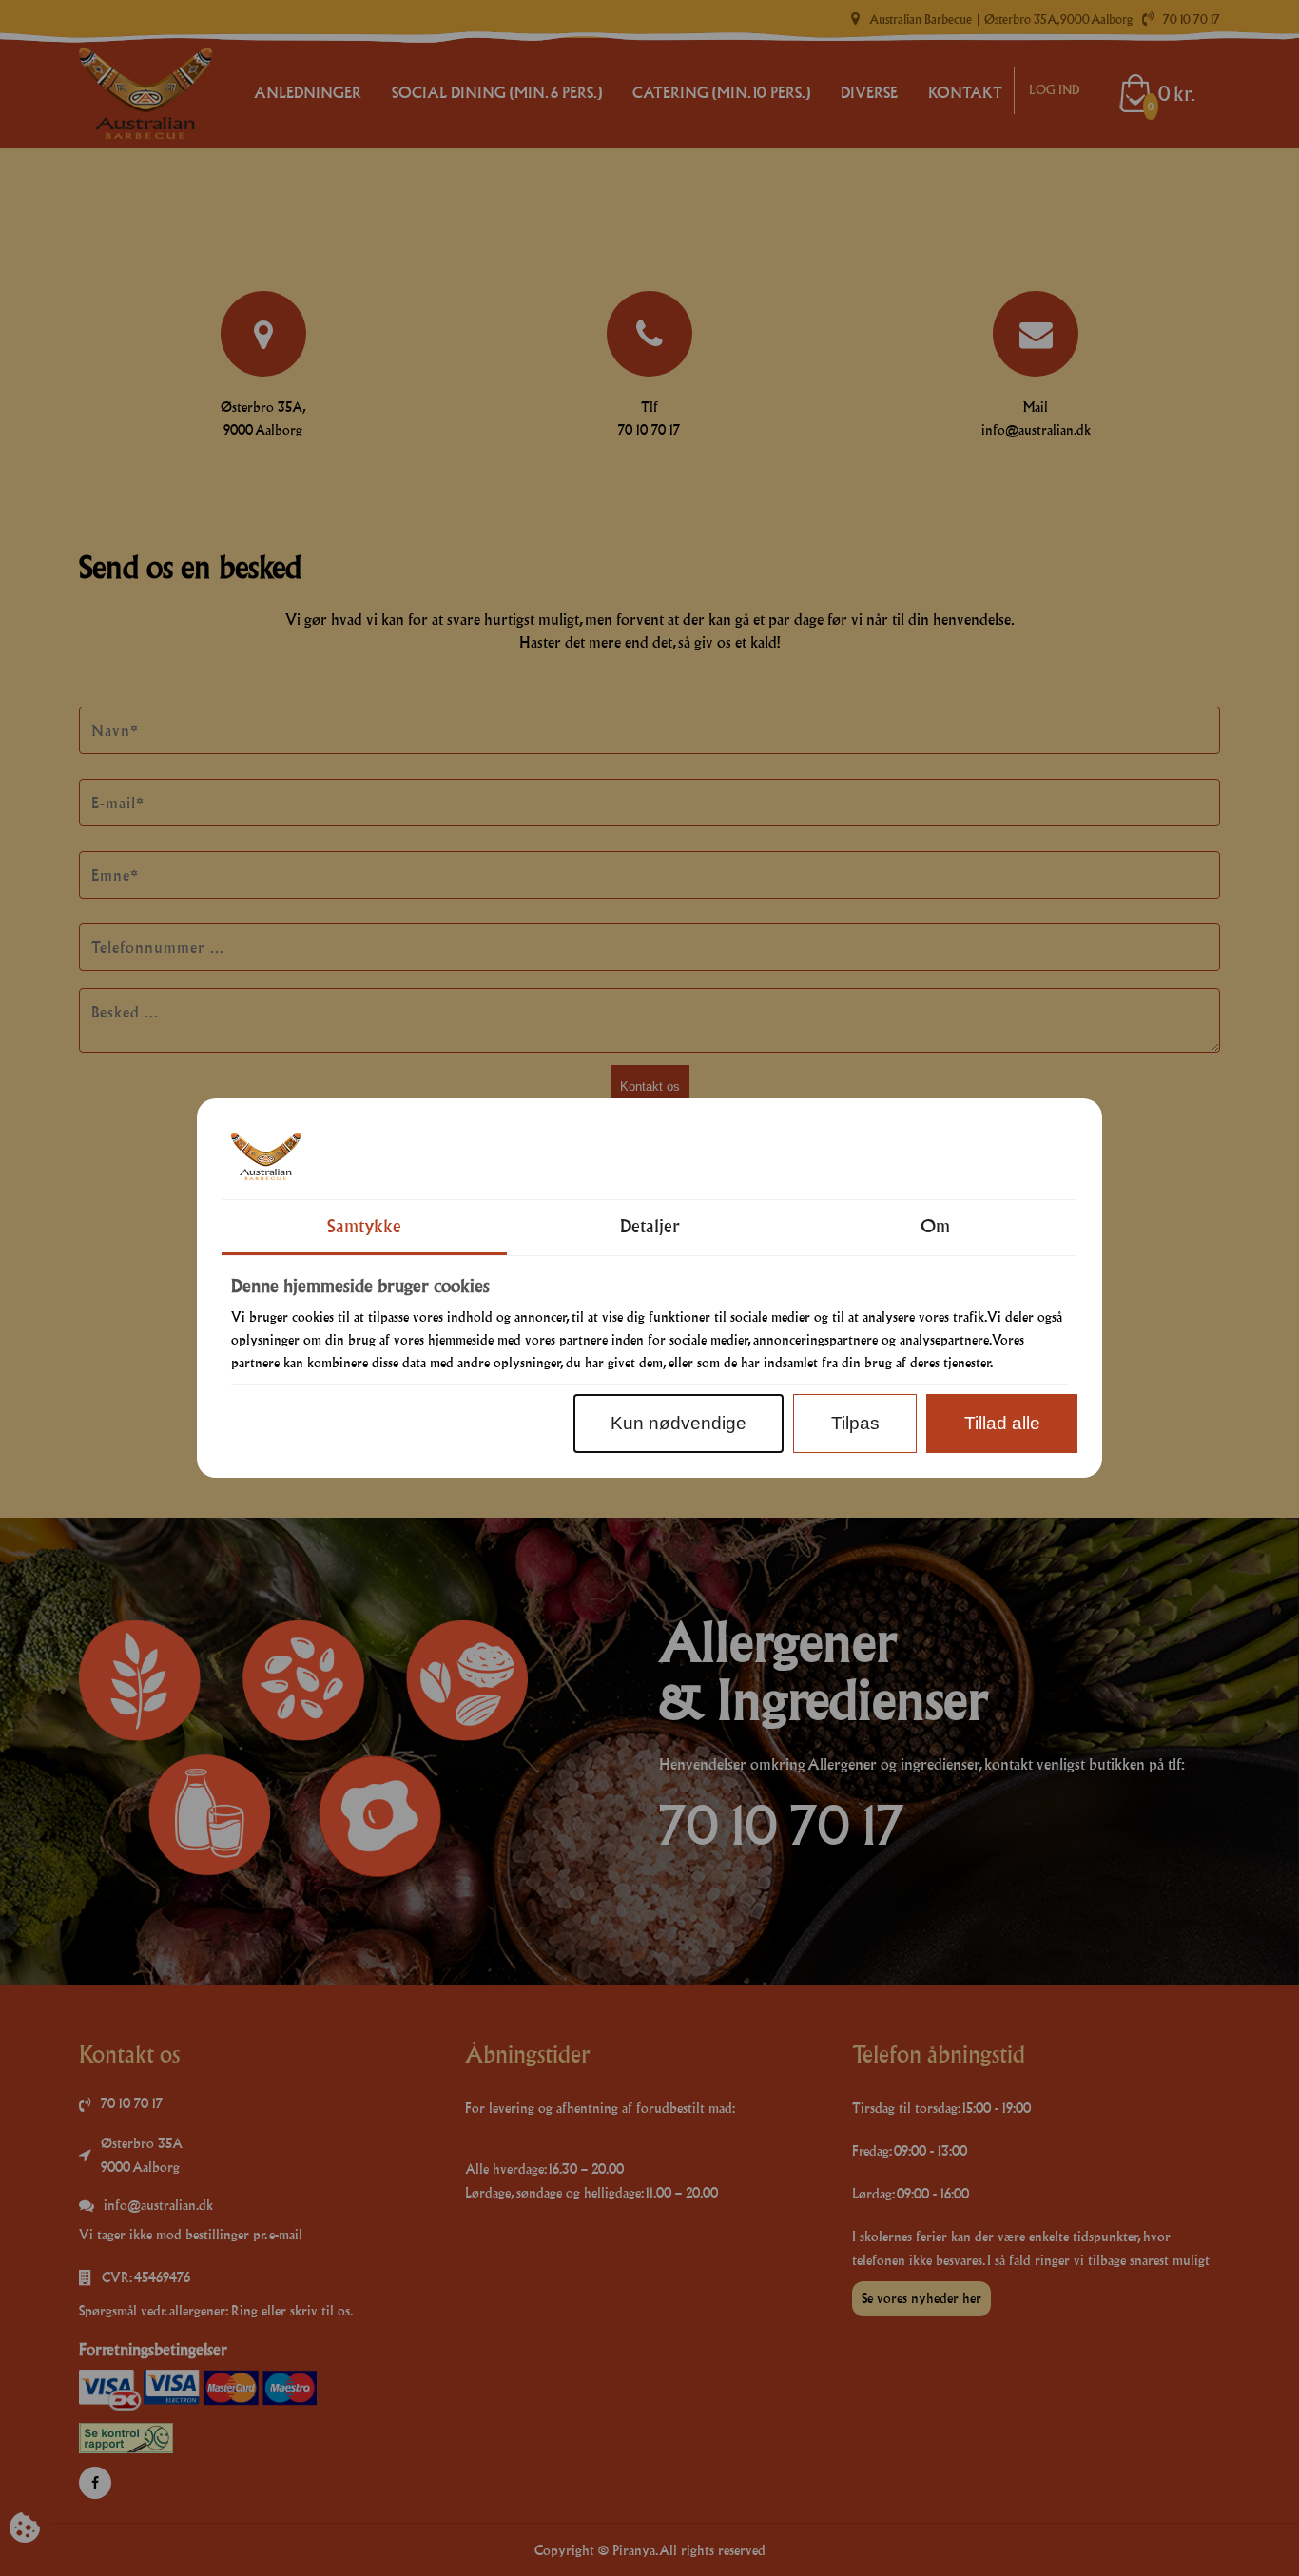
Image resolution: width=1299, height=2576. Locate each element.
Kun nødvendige (679, 1423)
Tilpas (855, 1423)
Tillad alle (1002, 1423)
